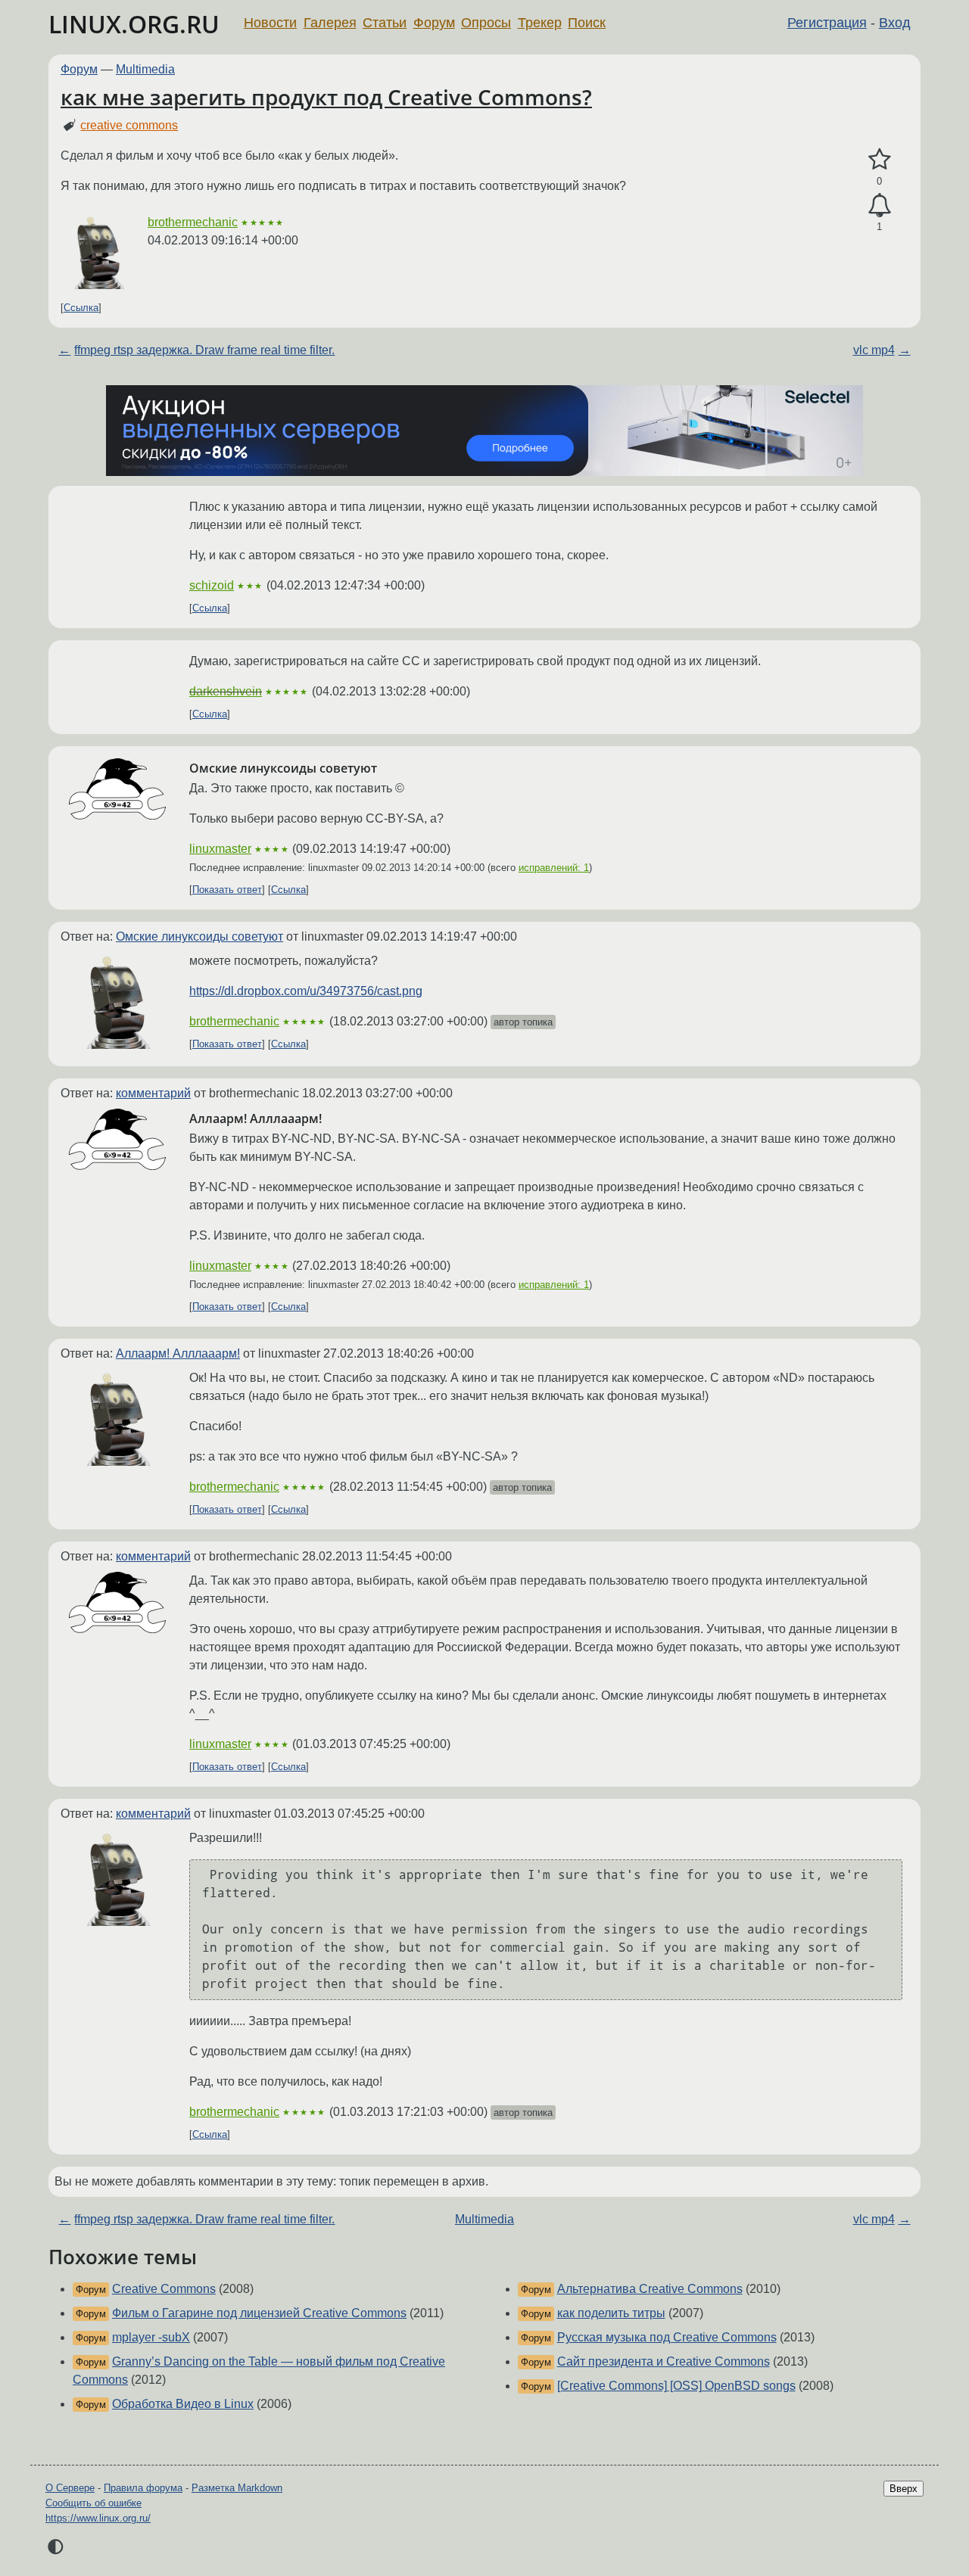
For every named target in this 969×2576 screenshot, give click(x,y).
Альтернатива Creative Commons (650, 2289)
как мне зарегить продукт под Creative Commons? (326, 97)
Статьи (385, 23)
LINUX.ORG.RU (134, 24)
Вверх (904, 2489)
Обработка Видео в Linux (183, 2404)
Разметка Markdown (237, 2488)
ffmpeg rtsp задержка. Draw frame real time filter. (204, 350)
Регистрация (827, 23)
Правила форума (143, 2488)
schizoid (212, 585)
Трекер (540, 23)
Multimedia (145, 69)
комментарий (153, 1093)
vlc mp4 (874, 350)
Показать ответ (227, 890)
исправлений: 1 (554, 868)
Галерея (330, 23)
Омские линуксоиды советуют (199, 936)
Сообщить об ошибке (93, 2503)
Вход (895, 23)
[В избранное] (879, 160)
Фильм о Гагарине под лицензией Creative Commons (259, 2313)
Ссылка (81, 308)
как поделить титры (611, 2313)
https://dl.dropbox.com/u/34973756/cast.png (306, 991)
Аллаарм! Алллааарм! (178, 1353)
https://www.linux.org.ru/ (98, 2518)
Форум (434, 23)
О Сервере (70, 2488)
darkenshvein (226, 691)
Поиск (587, 23)
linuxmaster (220, 849)
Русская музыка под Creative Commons (667, 2337)
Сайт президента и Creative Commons (664, 2361)
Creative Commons (164, 2289)
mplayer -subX (151, 2337)
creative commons (129, 125)
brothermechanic (193, 222)
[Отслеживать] (879, 206)
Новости (270, 23)
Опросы (486, 23)
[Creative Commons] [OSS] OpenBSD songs (676, 2386)
